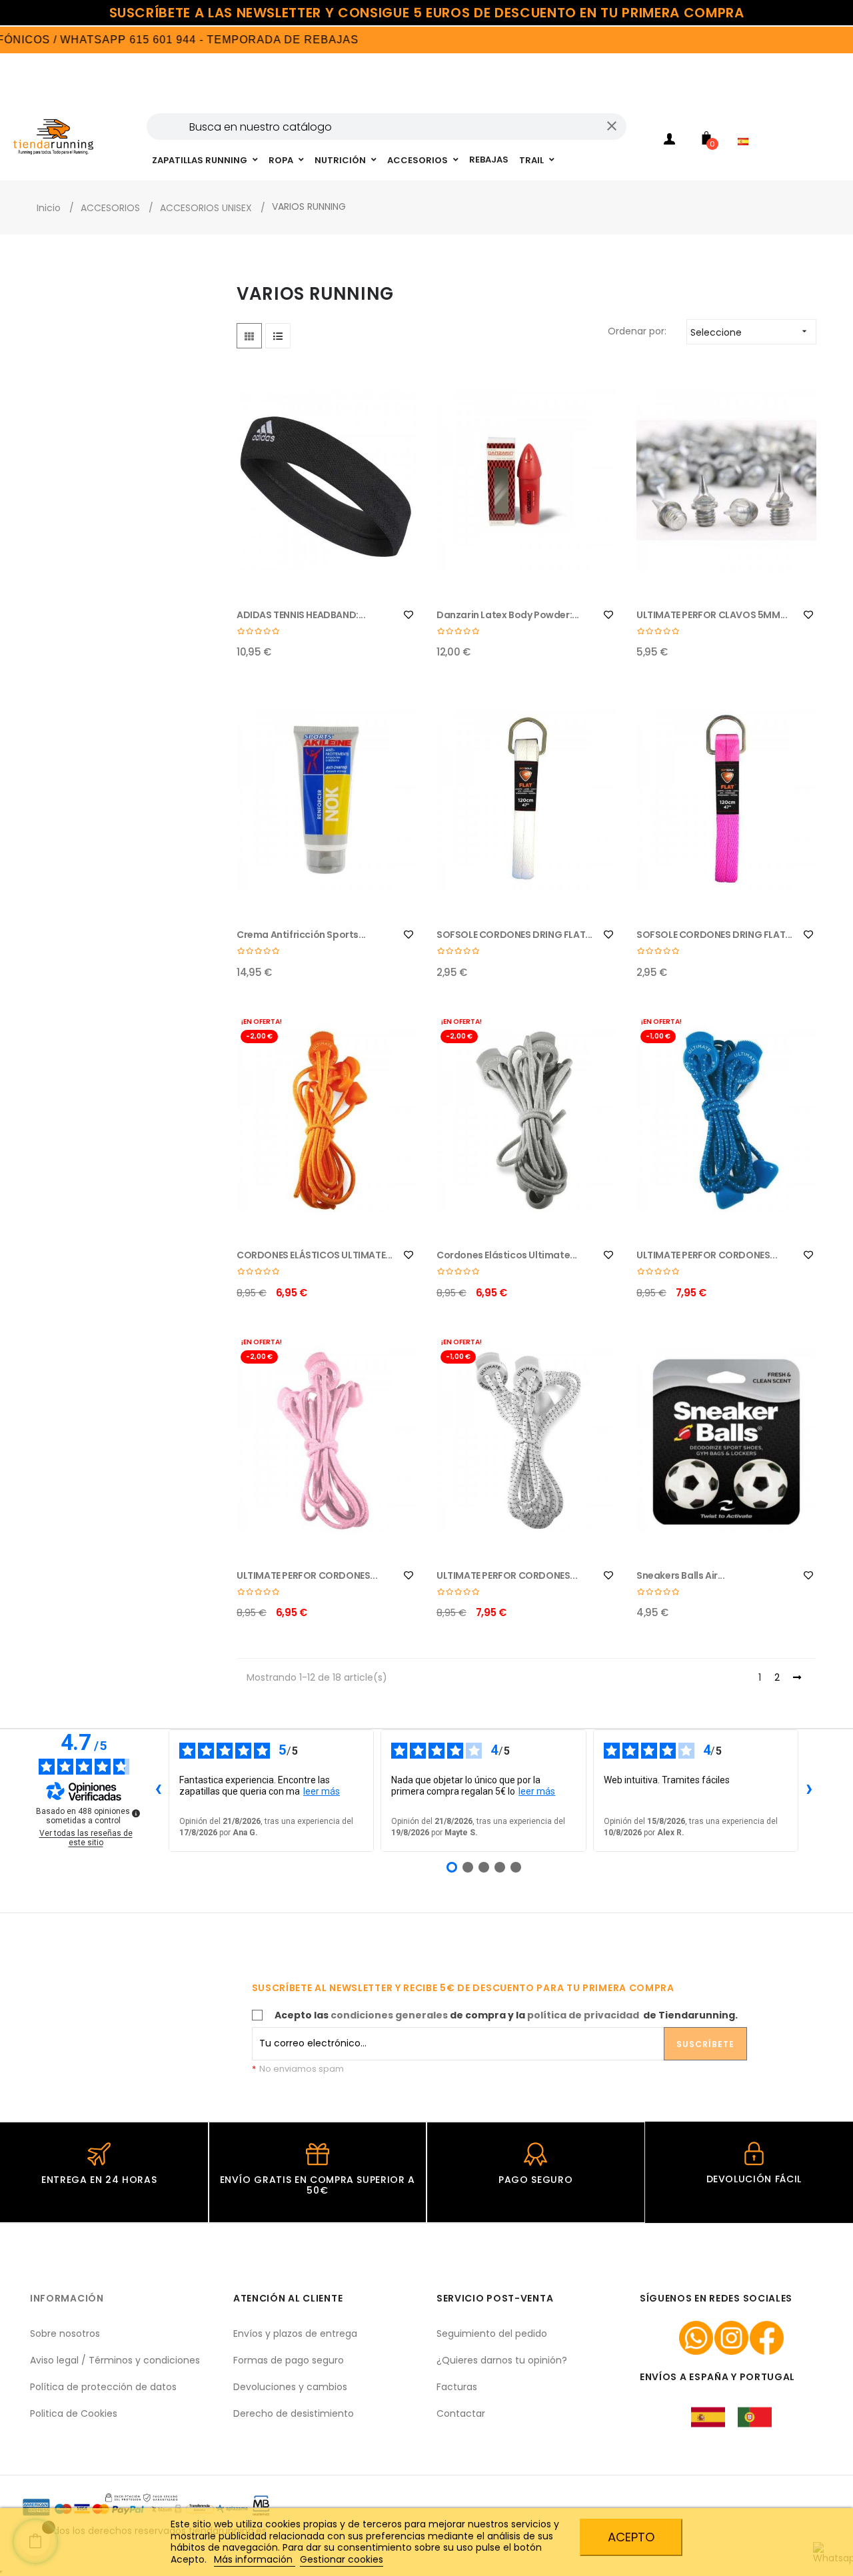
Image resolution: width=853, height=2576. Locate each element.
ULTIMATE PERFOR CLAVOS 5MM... (712, 615)
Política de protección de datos (103, 2387)
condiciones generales (389, 2015)
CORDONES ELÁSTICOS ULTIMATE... (315, 1255)
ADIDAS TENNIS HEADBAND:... (301, 615)
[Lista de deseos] (409, 615)
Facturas (457, 2387)
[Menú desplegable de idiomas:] (746, 124)
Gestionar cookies (342, 2559)
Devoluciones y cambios (290, 2387)
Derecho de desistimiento (294, 2413)
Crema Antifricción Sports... (301, 935)
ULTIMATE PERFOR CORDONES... (707, 1255)
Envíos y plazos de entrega (295, 2334)
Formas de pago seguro (289, 2360)
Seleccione (750, 332)
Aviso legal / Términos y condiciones (115, 2360)
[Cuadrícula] (249, 336)
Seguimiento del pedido (492, 2334)
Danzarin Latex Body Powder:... (508, 615)
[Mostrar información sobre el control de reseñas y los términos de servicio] (136, 1813)
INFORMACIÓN (67, 2298)
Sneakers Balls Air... (681, 1575)
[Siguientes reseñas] (809, 1791)
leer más (322, 1791)
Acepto (631, 2537)
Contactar (461, 2413)
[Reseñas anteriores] (158, 1791)
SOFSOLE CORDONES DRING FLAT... (514, 935)
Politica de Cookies (74, 2413)
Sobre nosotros (65, 2334)
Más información (255, 2559)
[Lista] (278, 336)
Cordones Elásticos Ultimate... (507, 1255)
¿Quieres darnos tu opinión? (502, 2360)
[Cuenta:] (670, 141)
